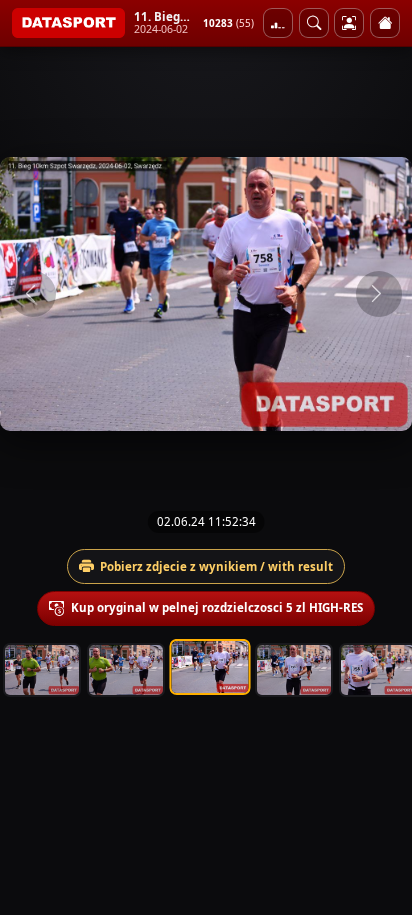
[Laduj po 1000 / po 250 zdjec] (278, 23)
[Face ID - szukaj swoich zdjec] (314, 23)
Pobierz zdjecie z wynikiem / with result (216, 566)
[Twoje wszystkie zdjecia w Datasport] (349, 23)
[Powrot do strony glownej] (385, 23)
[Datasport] (68, 23)
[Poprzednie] (33, 294)
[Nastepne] (379, 294)
